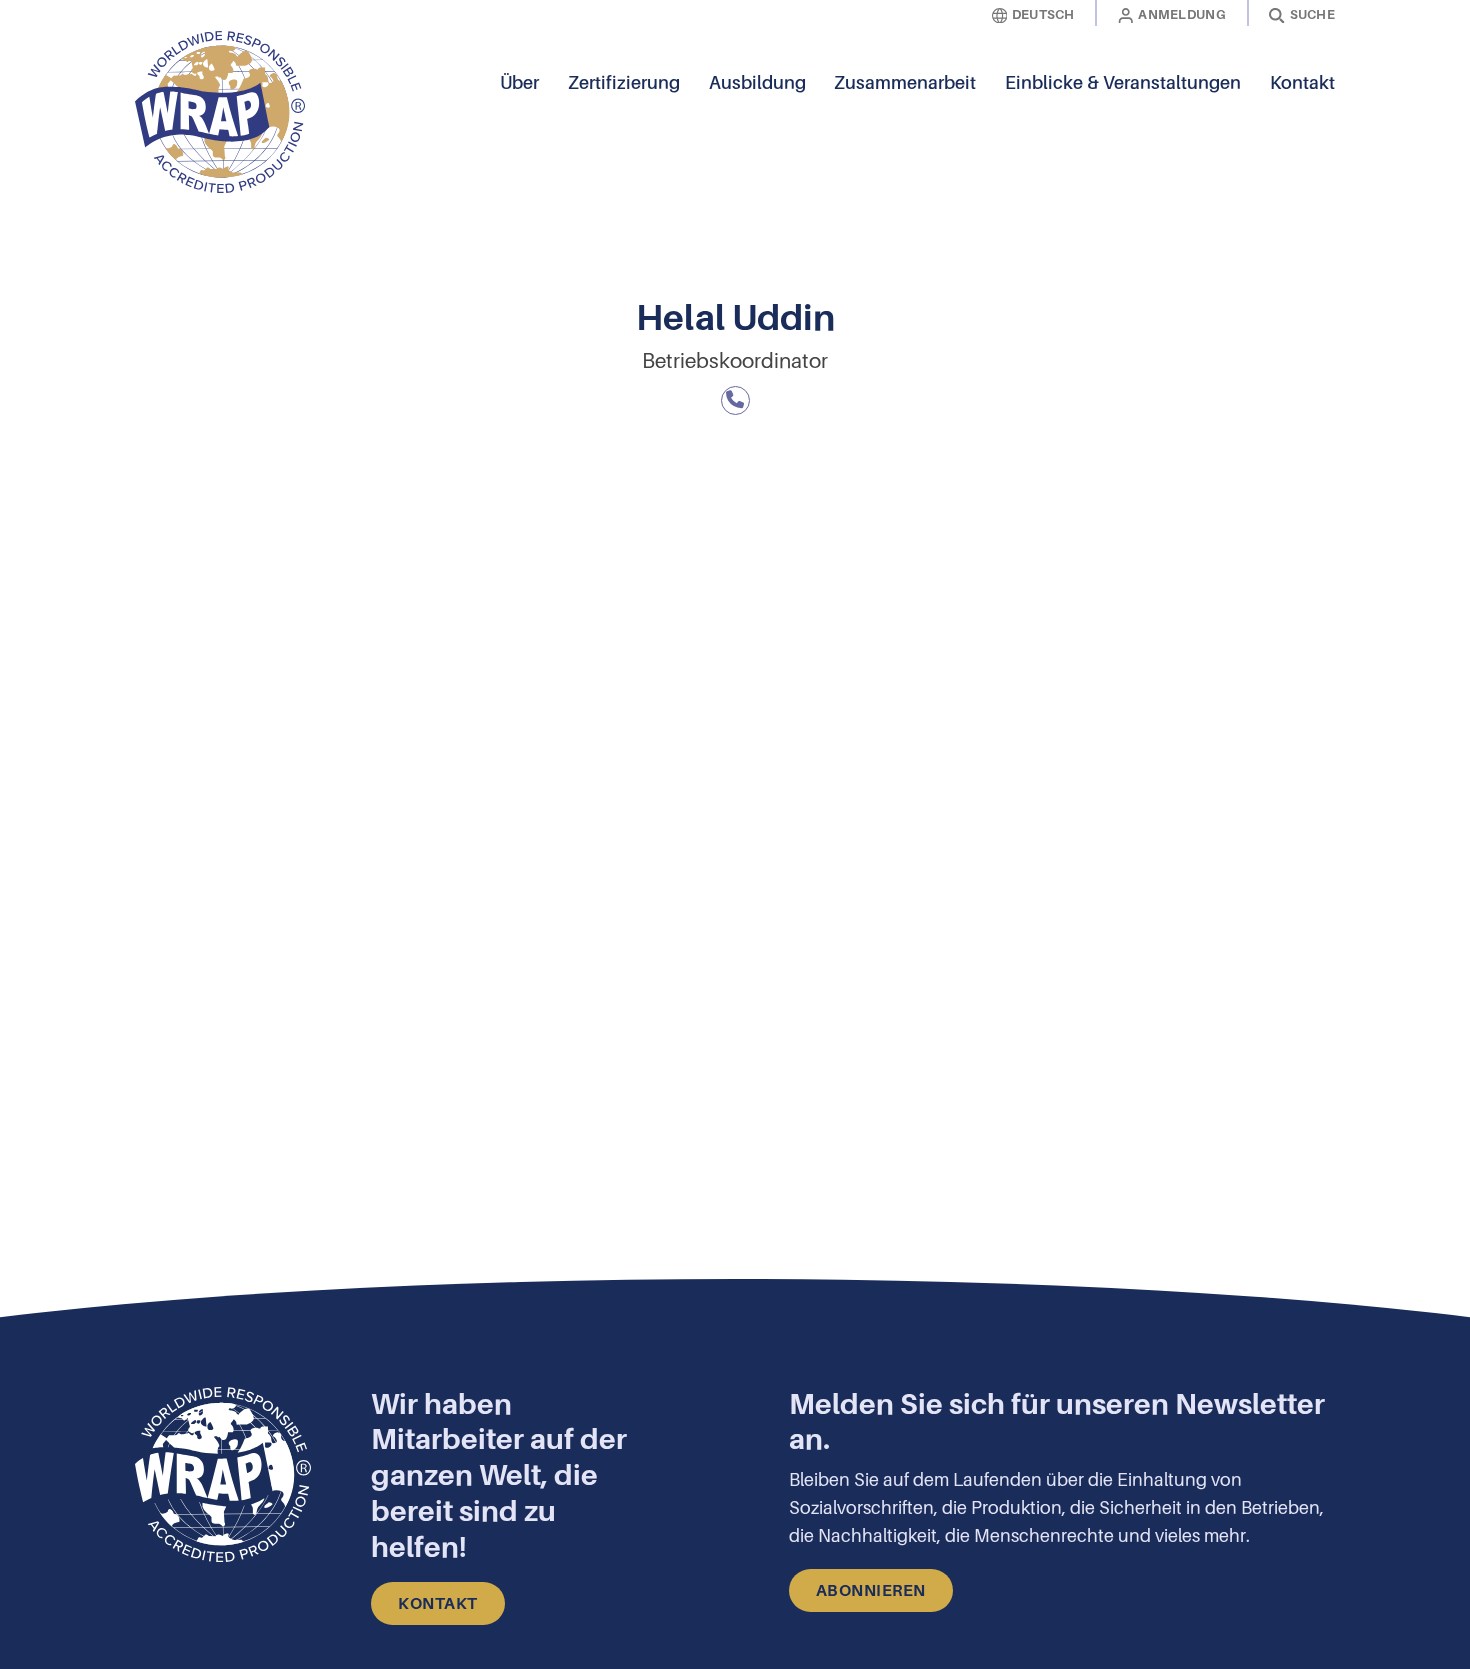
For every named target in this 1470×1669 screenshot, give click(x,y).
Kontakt (1302, 83)
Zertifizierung (624, 83)
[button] (1320, 112)
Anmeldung (1182, 14)
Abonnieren (871, 1591)
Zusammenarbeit (905, 83)
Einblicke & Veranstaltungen (1123, 83)
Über (519, 83)
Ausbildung (757, 83)
